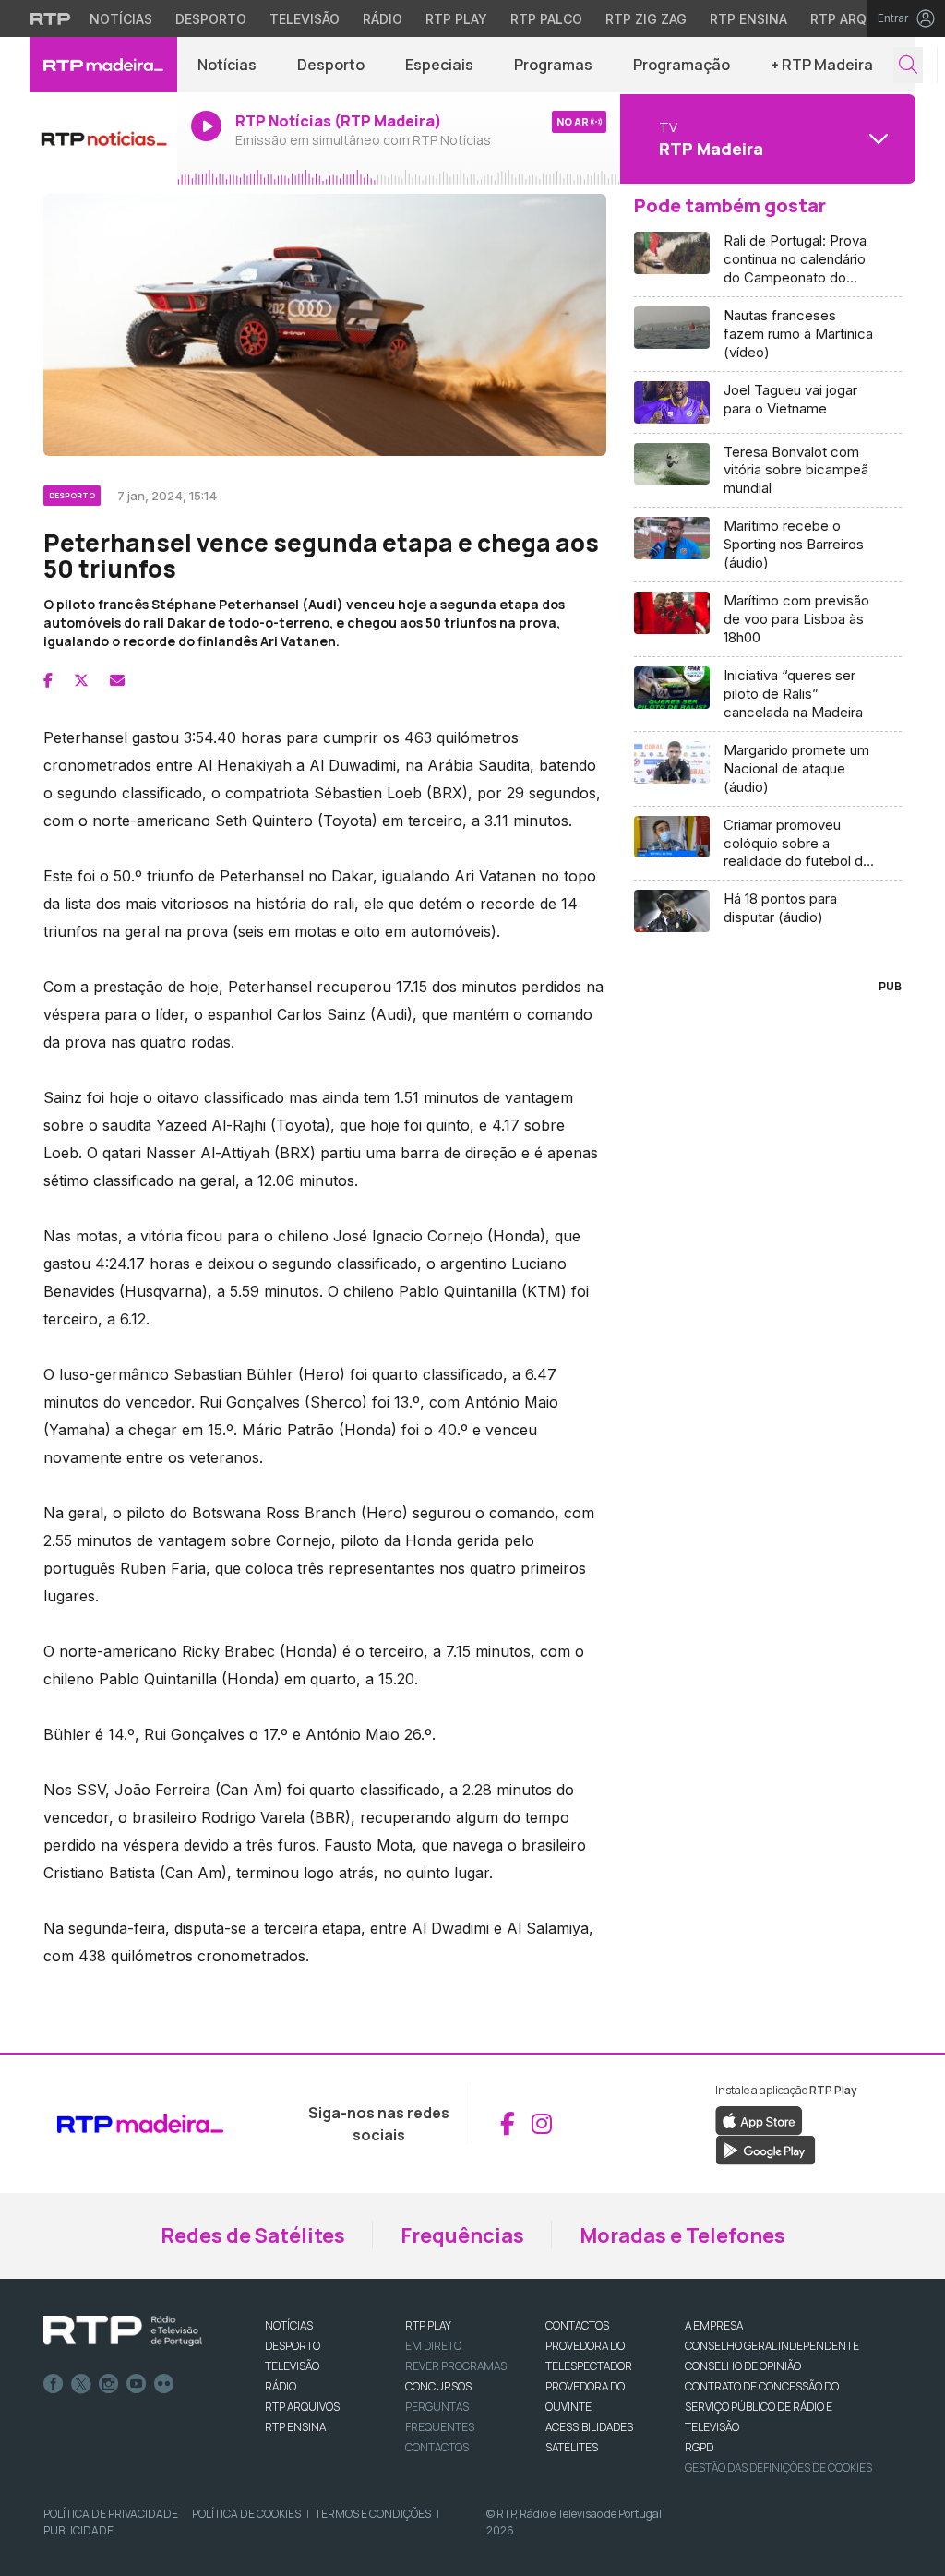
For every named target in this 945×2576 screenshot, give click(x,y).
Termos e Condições (373, 2514)
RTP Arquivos (858, 19)
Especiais (439, 65)
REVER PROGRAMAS (456, 2366)
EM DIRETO (433, 2346)
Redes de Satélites (253, 2235)
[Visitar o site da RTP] (51, 18)
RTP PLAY (428, 2325)
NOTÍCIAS (289, 2325)
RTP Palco (546, 19)
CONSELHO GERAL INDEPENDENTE (772, 2346)
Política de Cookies (246, 2514)
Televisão (305, 19)
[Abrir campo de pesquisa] (908, 65)
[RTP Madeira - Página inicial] (103, 65)
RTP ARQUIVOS (302, 2407)
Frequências (462, 2235)
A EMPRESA (714, 2325)
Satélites (572, 2447)
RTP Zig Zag (646, 19)
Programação (682, 65)
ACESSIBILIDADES (589, 2427)
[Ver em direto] (103, 138)
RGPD (699, 2447)
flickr (164, 2384)
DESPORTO (293, 2346)
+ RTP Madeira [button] (822, 65)
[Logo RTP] (123, 2331)
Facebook (54, 2384)
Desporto (211, 19)
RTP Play (456, 19)
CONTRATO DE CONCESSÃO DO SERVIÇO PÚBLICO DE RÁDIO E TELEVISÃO (762, 2407)
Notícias (121, 19)
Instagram (109, 2384)
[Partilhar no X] (81, 680)
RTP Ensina (748, 19)
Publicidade (78, 2530)
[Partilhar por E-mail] (117, 680)
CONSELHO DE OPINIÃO (743, 2366)
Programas (553, 65)
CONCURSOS (438, 2386)
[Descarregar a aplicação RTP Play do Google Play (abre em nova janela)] (766, 2149)
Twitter (81, 2384)
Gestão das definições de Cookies (778, 2468)
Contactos (437, 2447)
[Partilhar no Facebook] (48, 680)
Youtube (137, 2384)
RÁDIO (281, 2386)
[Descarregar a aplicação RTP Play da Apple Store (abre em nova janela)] (759, 2119)
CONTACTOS (577, 2325)
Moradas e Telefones (682, 2235)
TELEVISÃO (292, 2366)
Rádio (383, 19)
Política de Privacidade (111, 2514)
